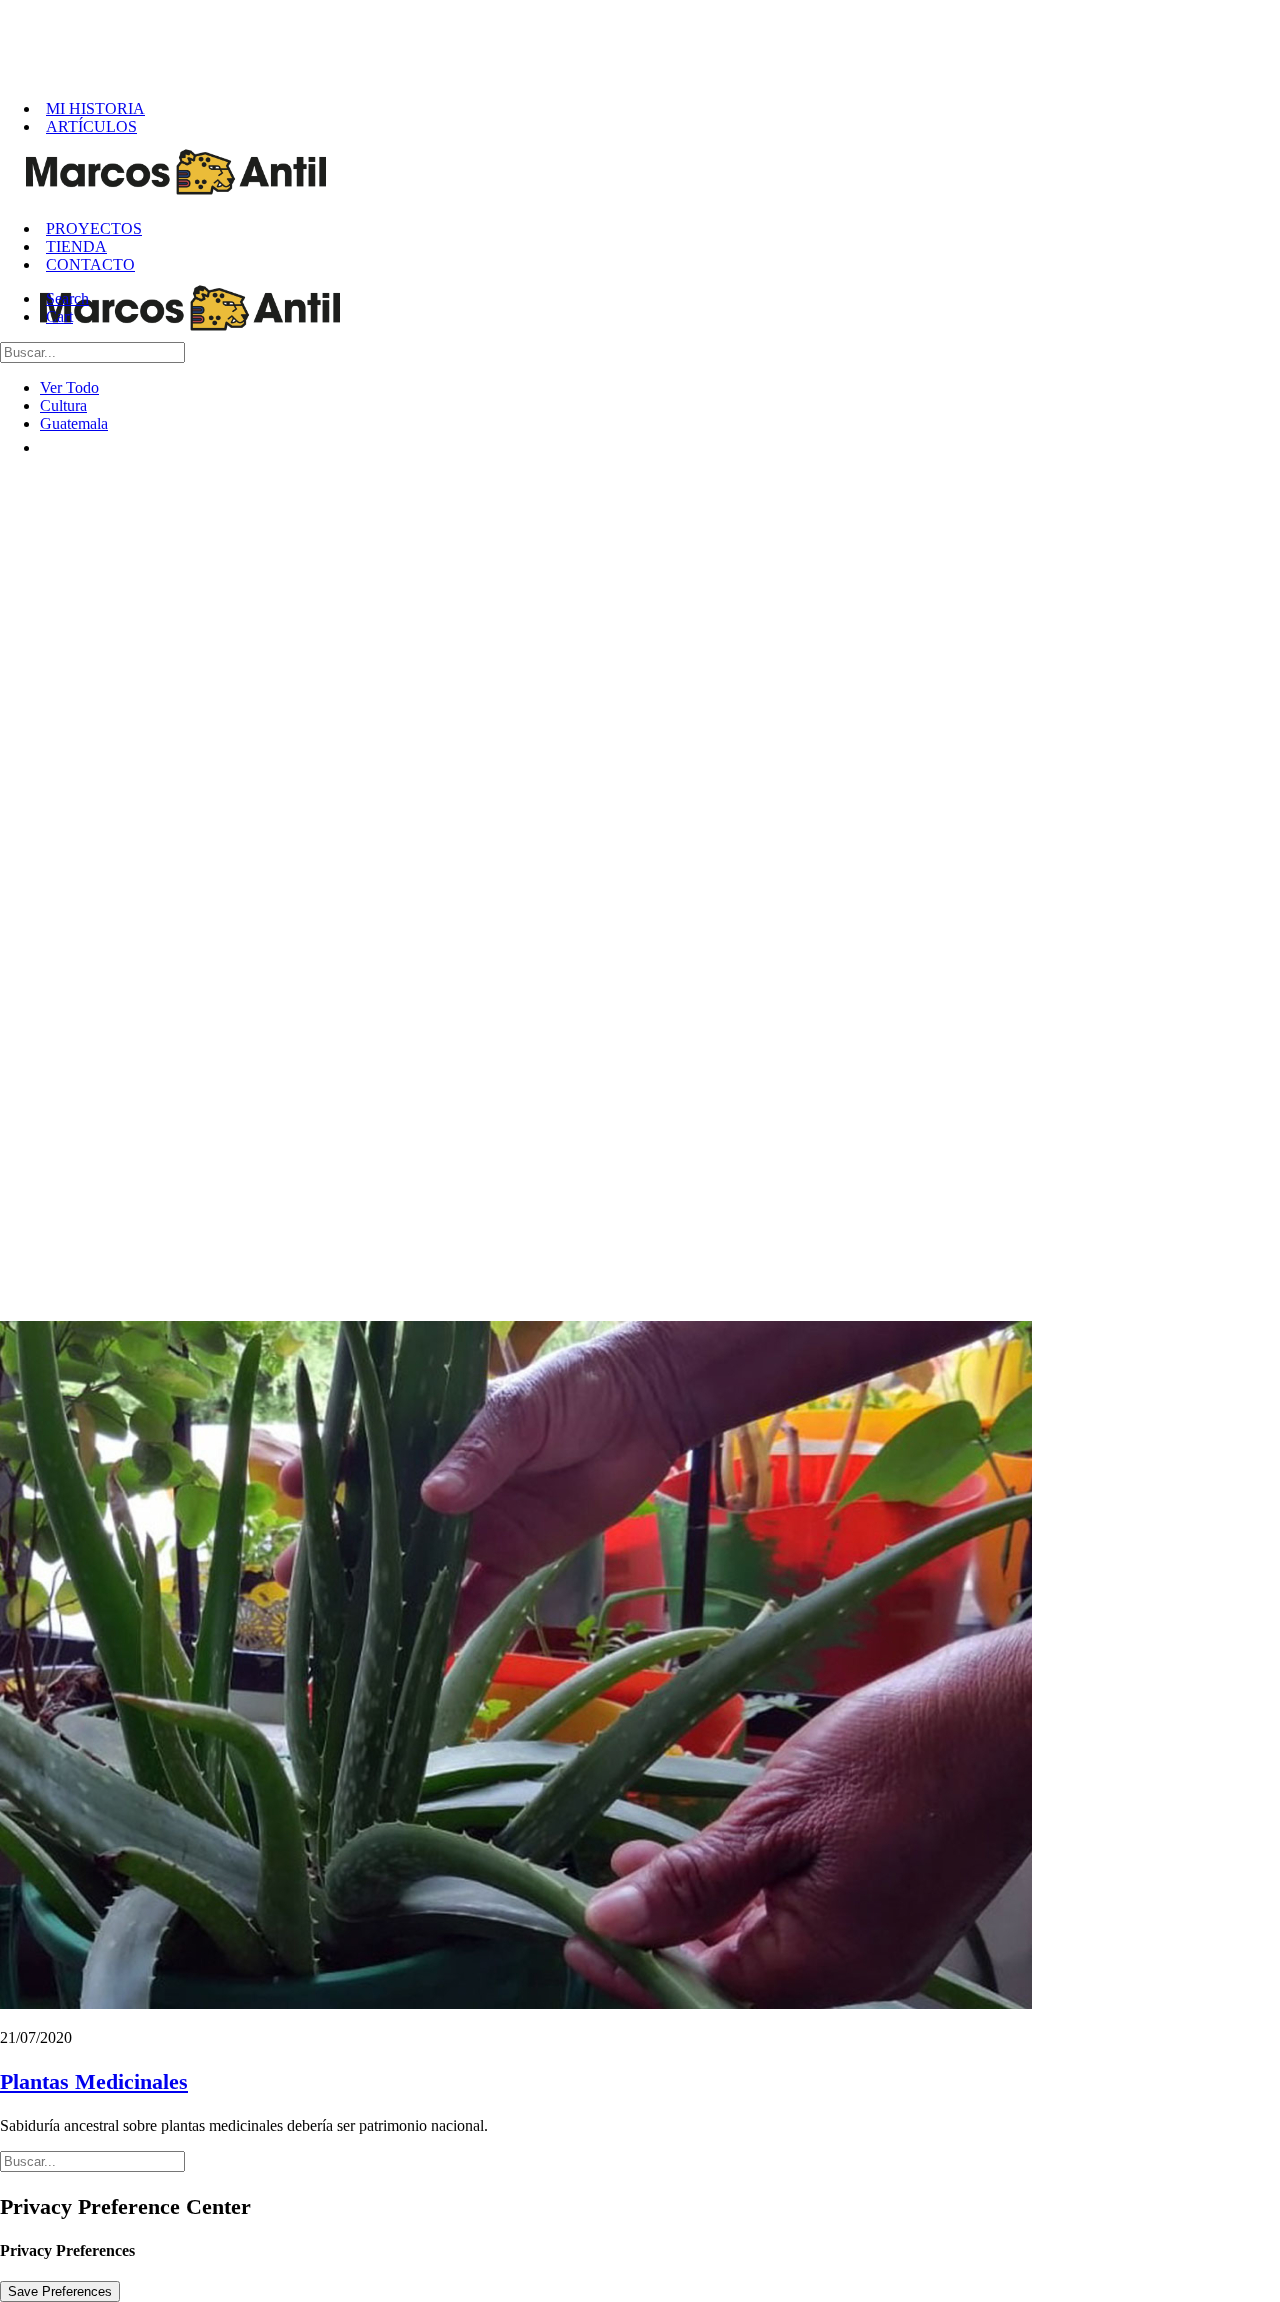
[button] (68, 298)
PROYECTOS (94, 228)
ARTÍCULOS (91, 126)
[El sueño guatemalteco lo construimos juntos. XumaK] (647, 42)
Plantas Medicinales (94, 2081)
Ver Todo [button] (69, 387)
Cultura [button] (63, 405)
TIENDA (76, 246)
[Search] (92, 351)
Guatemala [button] (74, 423)
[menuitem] (660, 109)
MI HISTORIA (95, 108)
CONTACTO (90, 264)
